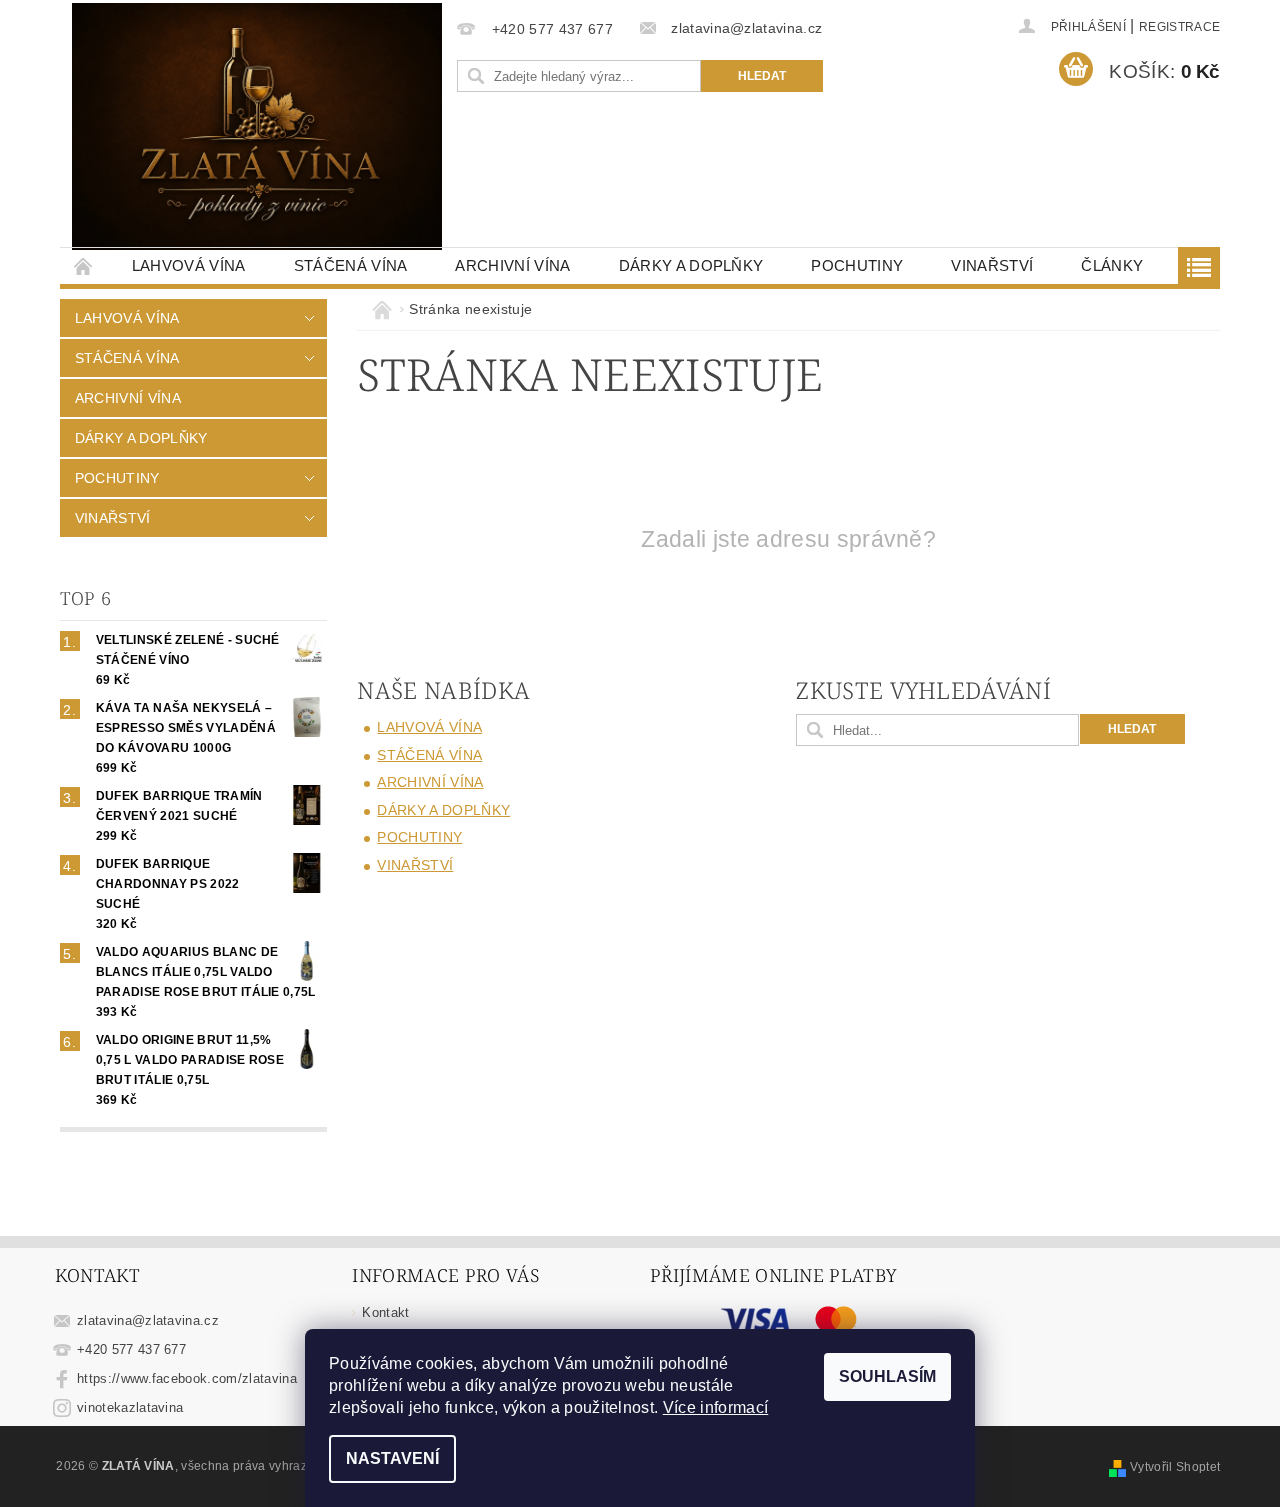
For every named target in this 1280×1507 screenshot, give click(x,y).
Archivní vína (512, 265)
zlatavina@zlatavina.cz (148, 1320)
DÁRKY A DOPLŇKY (691, 265)
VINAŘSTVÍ (992, 265)
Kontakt (385, 1312)
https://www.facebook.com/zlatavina (187, 1378)
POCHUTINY (857, 265)
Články (1112, 265)
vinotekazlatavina (130, 1407)
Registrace (1179, 27)
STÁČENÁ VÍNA (351, 265)
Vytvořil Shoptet (1175, 1467)
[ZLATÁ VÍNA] (257, 126)
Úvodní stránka (84, 265)
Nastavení (392, 1458)
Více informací (715, 1407)
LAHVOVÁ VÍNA (189, 265)
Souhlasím (887, 1376)
